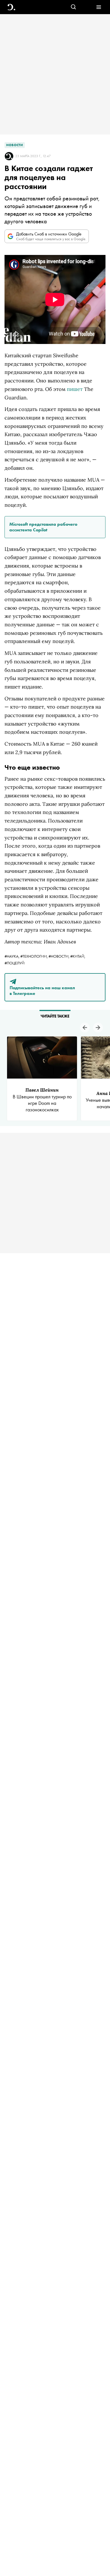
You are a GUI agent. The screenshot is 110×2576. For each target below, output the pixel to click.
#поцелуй (15, 963)
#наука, (12, 956)
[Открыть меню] (99, 7)
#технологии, (34, 956)
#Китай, (78, 956)
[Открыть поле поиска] (73, 7)
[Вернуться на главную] (11, 7)
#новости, (59, 956)
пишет (75, 389)
